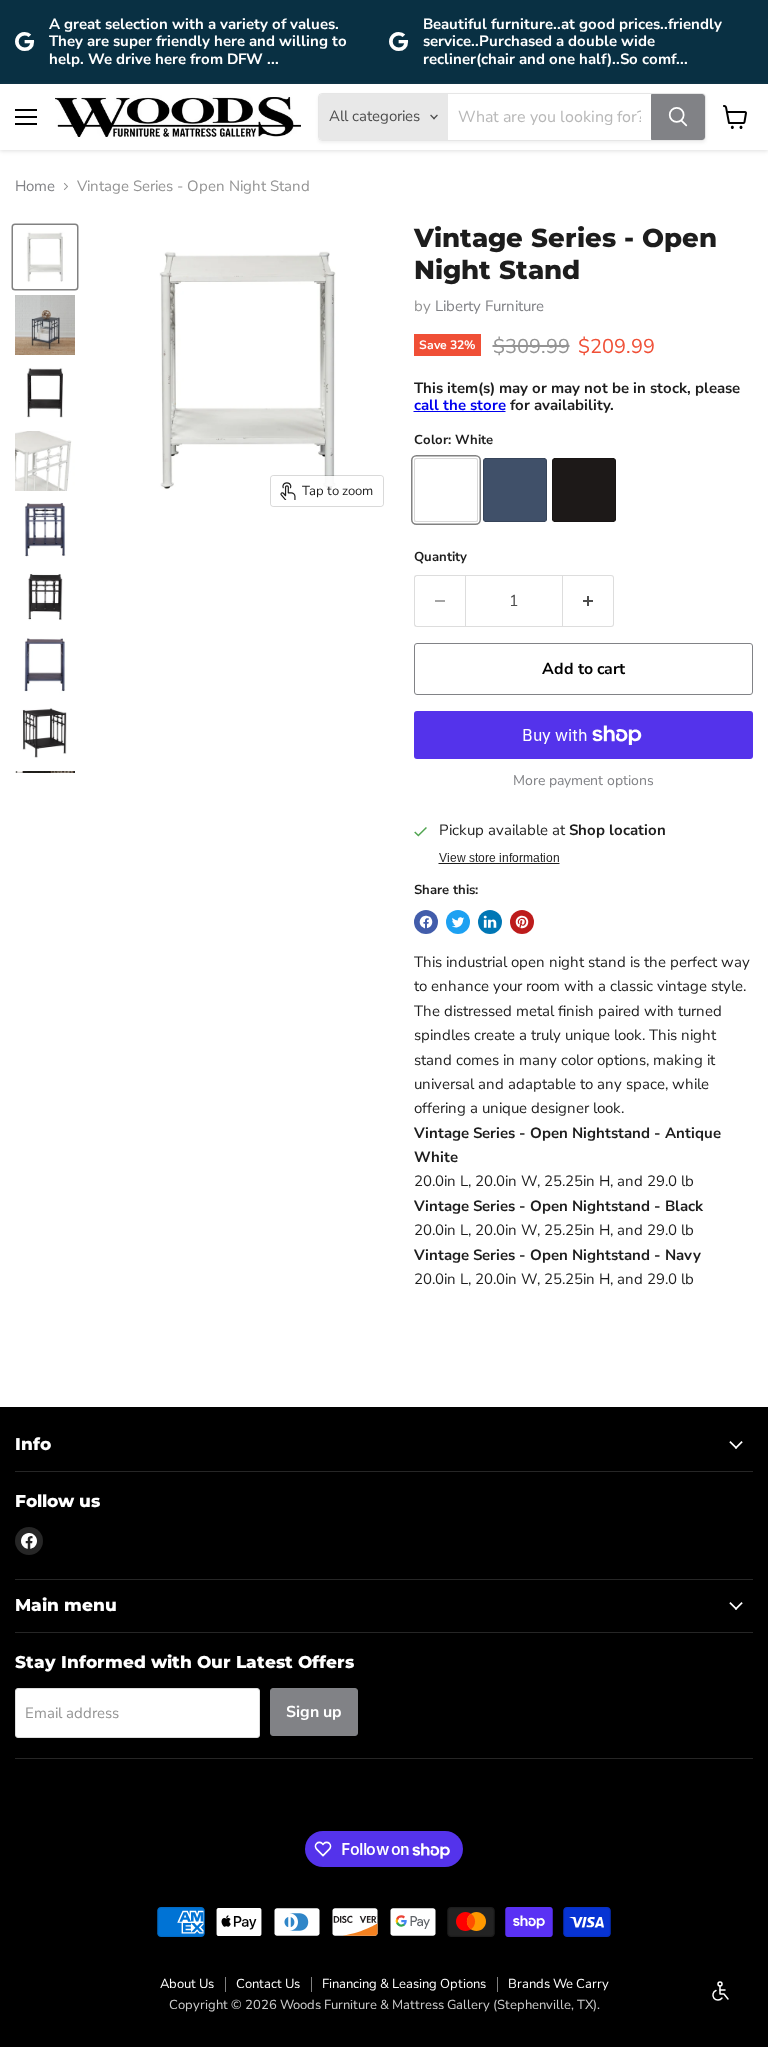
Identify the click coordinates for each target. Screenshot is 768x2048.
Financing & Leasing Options (404, 1984)
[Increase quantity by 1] (588, 601)
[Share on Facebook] (426, 922)
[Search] (678, 117)
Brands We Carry (558, 1984)
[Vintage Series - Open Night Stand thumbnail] (45, 257)
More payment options (583, 781)
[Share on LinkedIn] (490, 922)
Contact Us (268, 1984)
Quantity (440, 557)
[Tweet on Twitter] (458, 922)
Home (35, 186)
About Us (187, 1984)
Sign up (314, 1712)
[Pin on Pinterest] (522, 922)
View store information (499, 858)
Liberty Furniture (489, 306)
